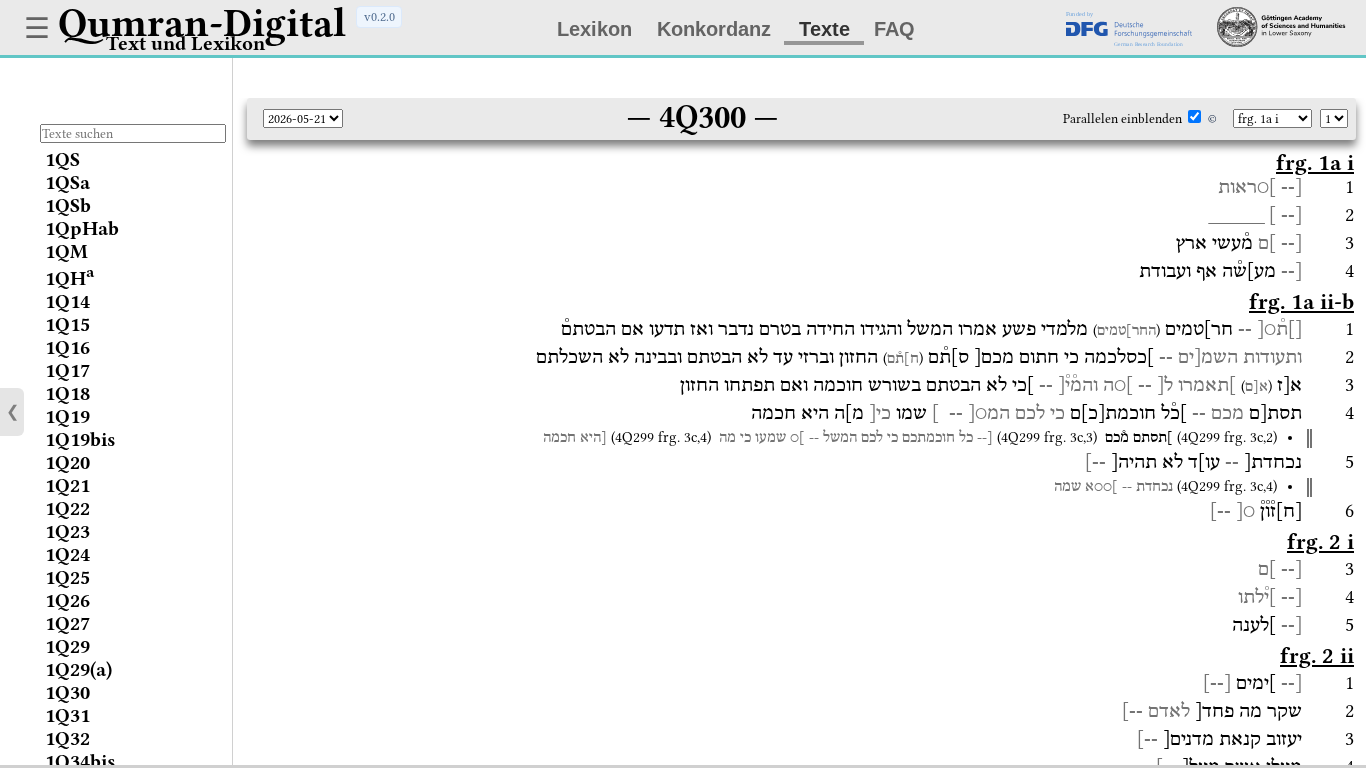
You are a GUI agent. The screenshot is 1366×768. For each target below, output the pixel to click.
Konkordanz (714, 29)
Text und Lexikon (185, 43)
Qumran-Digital (202, 23)
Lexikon (594, 29)
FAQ (894, 29)
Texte (824, 29)
